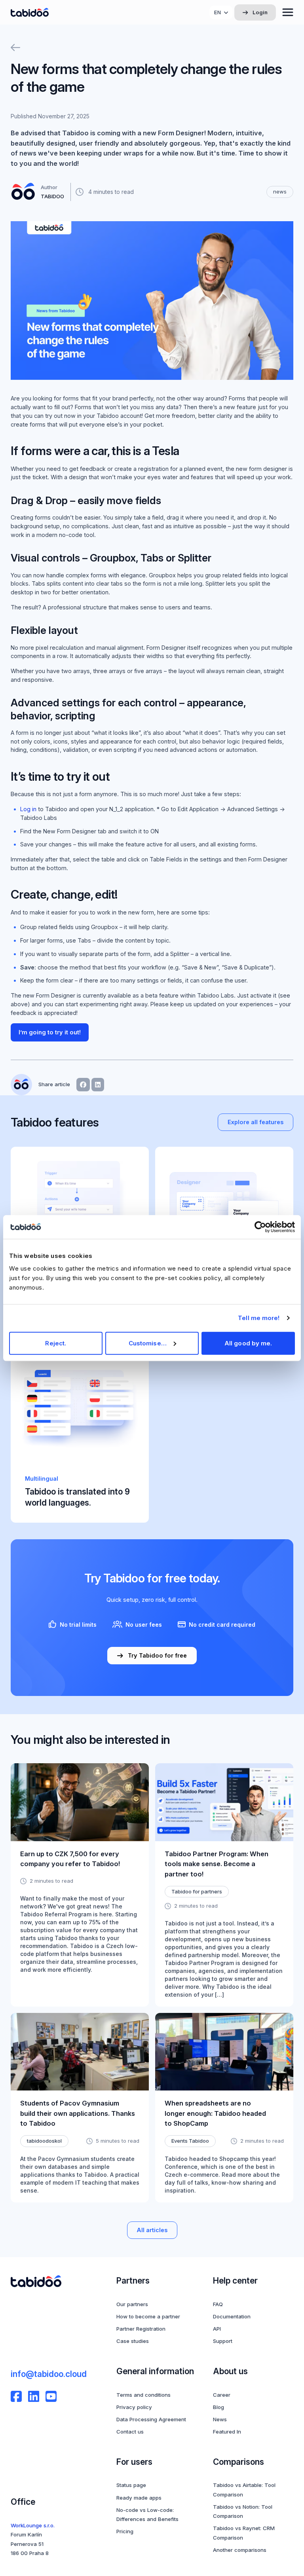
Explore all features (256, 1122)
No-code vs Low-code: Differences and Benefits (147, 2514)
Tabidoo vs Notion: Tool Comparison (243, 2511)
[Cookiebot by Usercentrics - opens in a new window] (260, 1227)
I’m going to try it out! (50, 1032)
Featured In (227, 2432)
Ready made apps (139, 2498)
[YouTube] (51, 2396)
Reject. (56, 1343)
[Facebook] (16, 2396)
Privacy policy (134, 2407)
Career (222, 2395)
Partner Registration (141, 2329)
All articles (152, 2230)
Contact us (130, 2432)
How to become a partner (148, 2316)
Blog (218, 2407)
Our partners (132, 2304)
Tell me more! (259, 1318)
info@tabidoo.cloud (49, 2374)
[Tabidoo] (30, 12)
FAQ (218, 2304)
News (220, 2419)
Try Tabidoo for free (157, 1655)
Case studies (133, 2341)
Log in (28, 809)
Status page (131, 2485)
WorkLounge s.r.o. (33, 2525)
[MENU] (288, 12)
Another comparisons (240, 2550)
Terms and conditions (143, 2395)
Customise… (148, 1343)
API (217, 2329)
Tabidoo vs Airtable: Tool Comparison (244, 2490)
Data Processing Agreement (151, 2419)
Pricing (125, 2531)
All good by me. (248, 1343)
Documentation (232, 2316)
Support (223, 2341)
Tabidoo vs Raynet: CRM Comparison (244, 2533)
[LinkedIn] (34, 2396)
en (218, 12)
